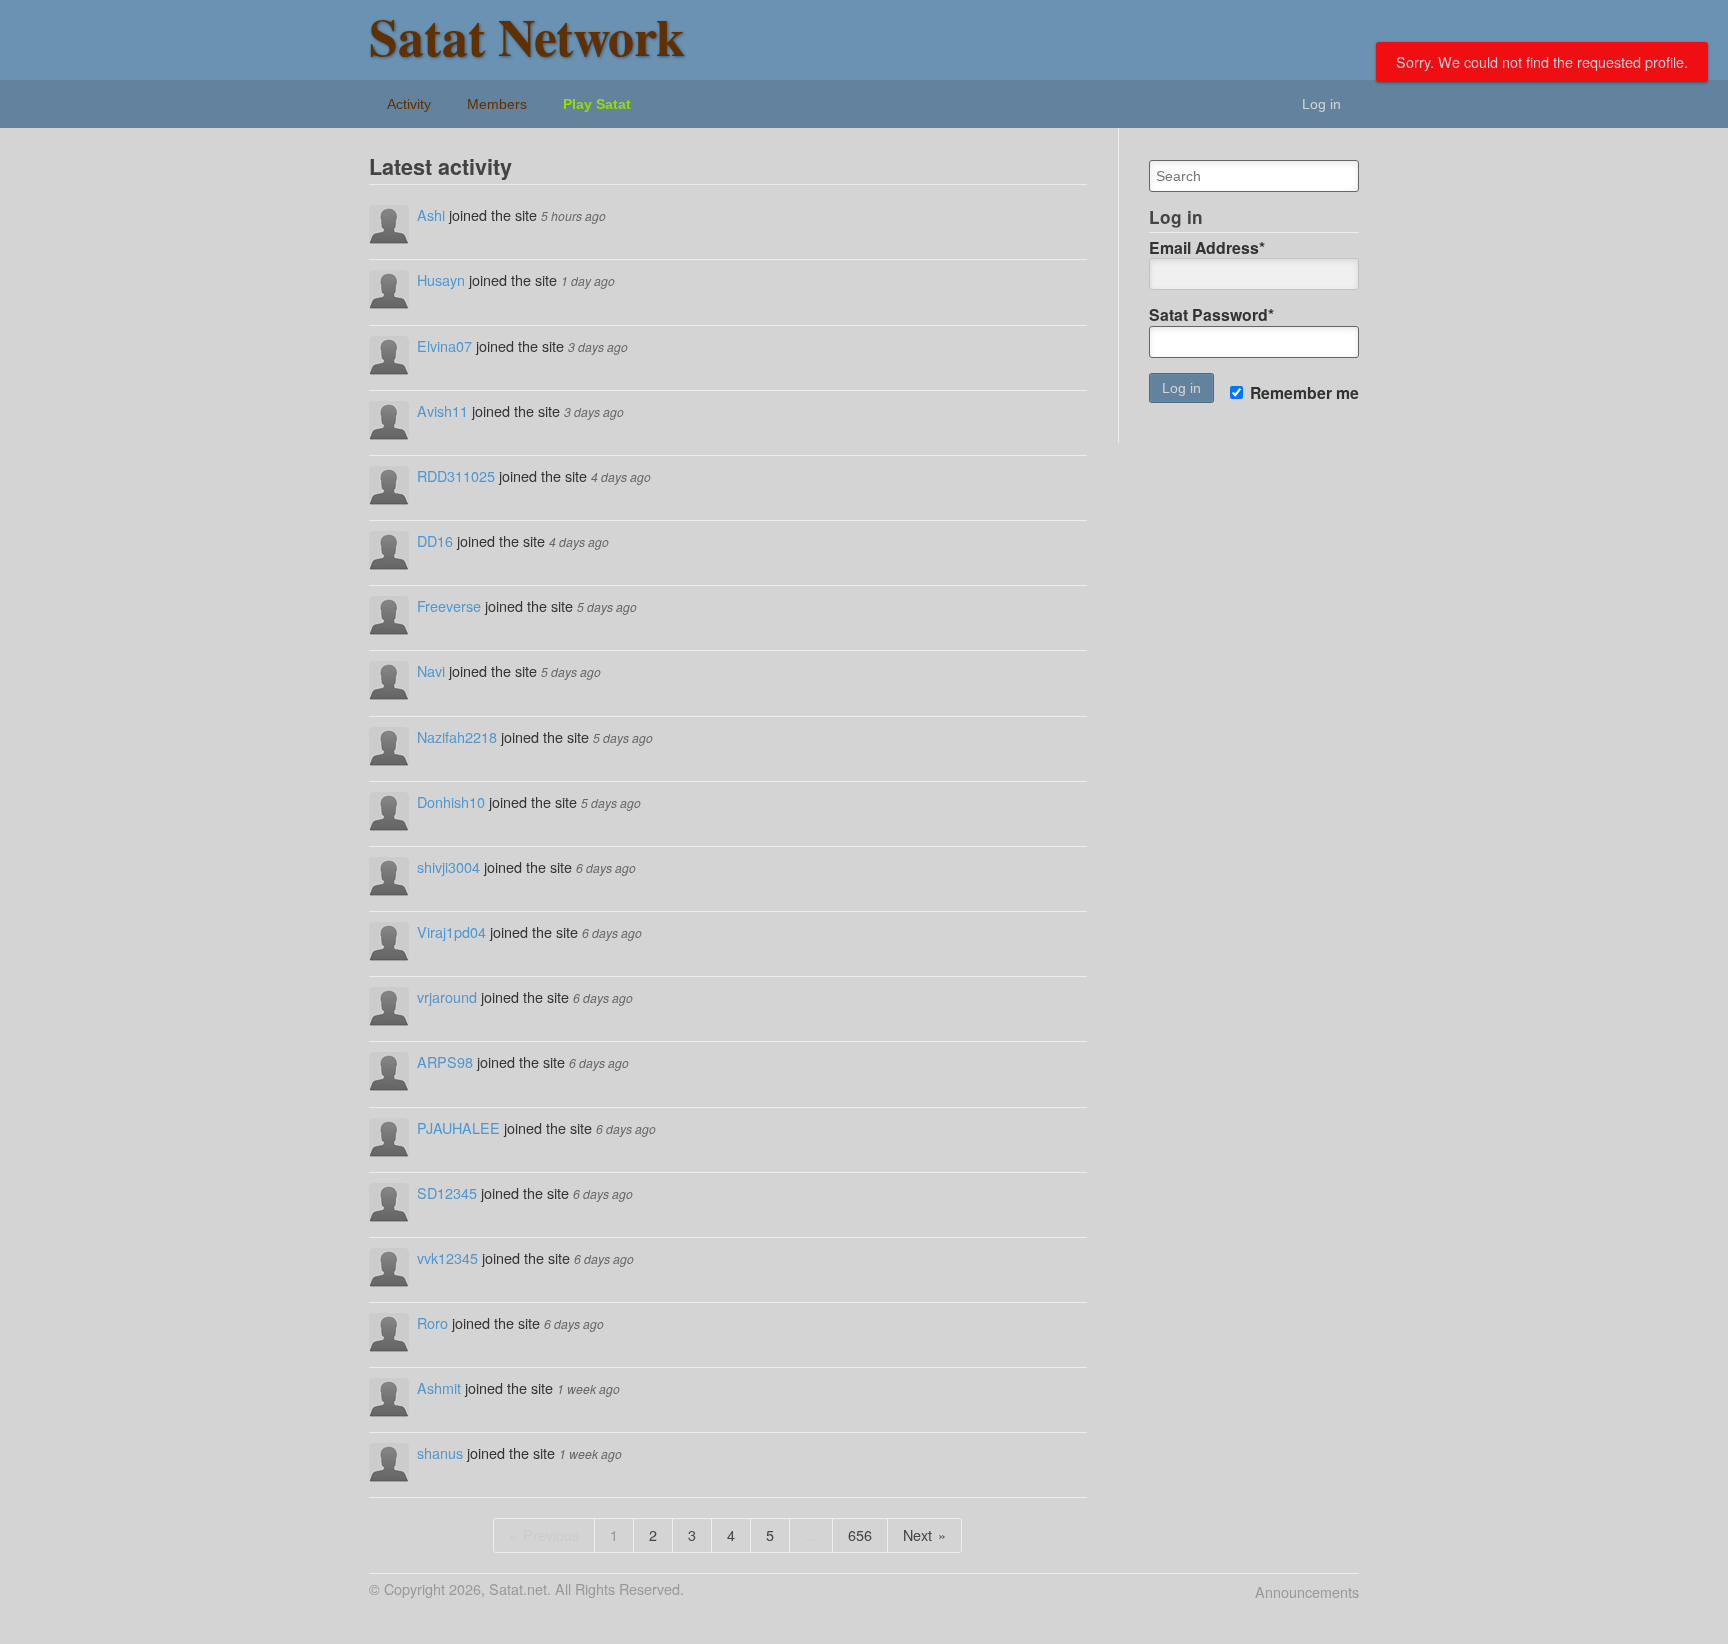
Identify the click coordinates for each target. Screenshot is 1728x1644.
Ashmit (439, 1387)
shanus (440, 1452)
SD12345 (447, 1192)
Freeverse (449, 605)
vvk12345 (447, 1257)
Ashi (431, 214)
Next (917, 1534)
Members (497, 104)
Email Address (1207, 247)
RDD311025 (456, 475)
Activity (409, 104)
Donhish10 (451, 801)
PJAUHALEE (458, 1127)
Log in (1321, 104)
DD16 (435, 540)
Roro (432, 1322)
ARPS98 (445, 1061)
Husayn (441, 279)
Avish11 (442, 410)
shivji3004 (448, 866)
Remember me (1302, 393)
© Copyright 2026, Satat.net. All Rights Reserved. (526, 1589)
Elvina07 (444, 345)
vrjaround (447, 996)
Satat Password (1211, 314)
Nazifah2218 (457, 736)
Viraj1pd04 (451, 931)
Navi (431, 670)
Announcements (1307, 1592)
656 (860, 1534)
